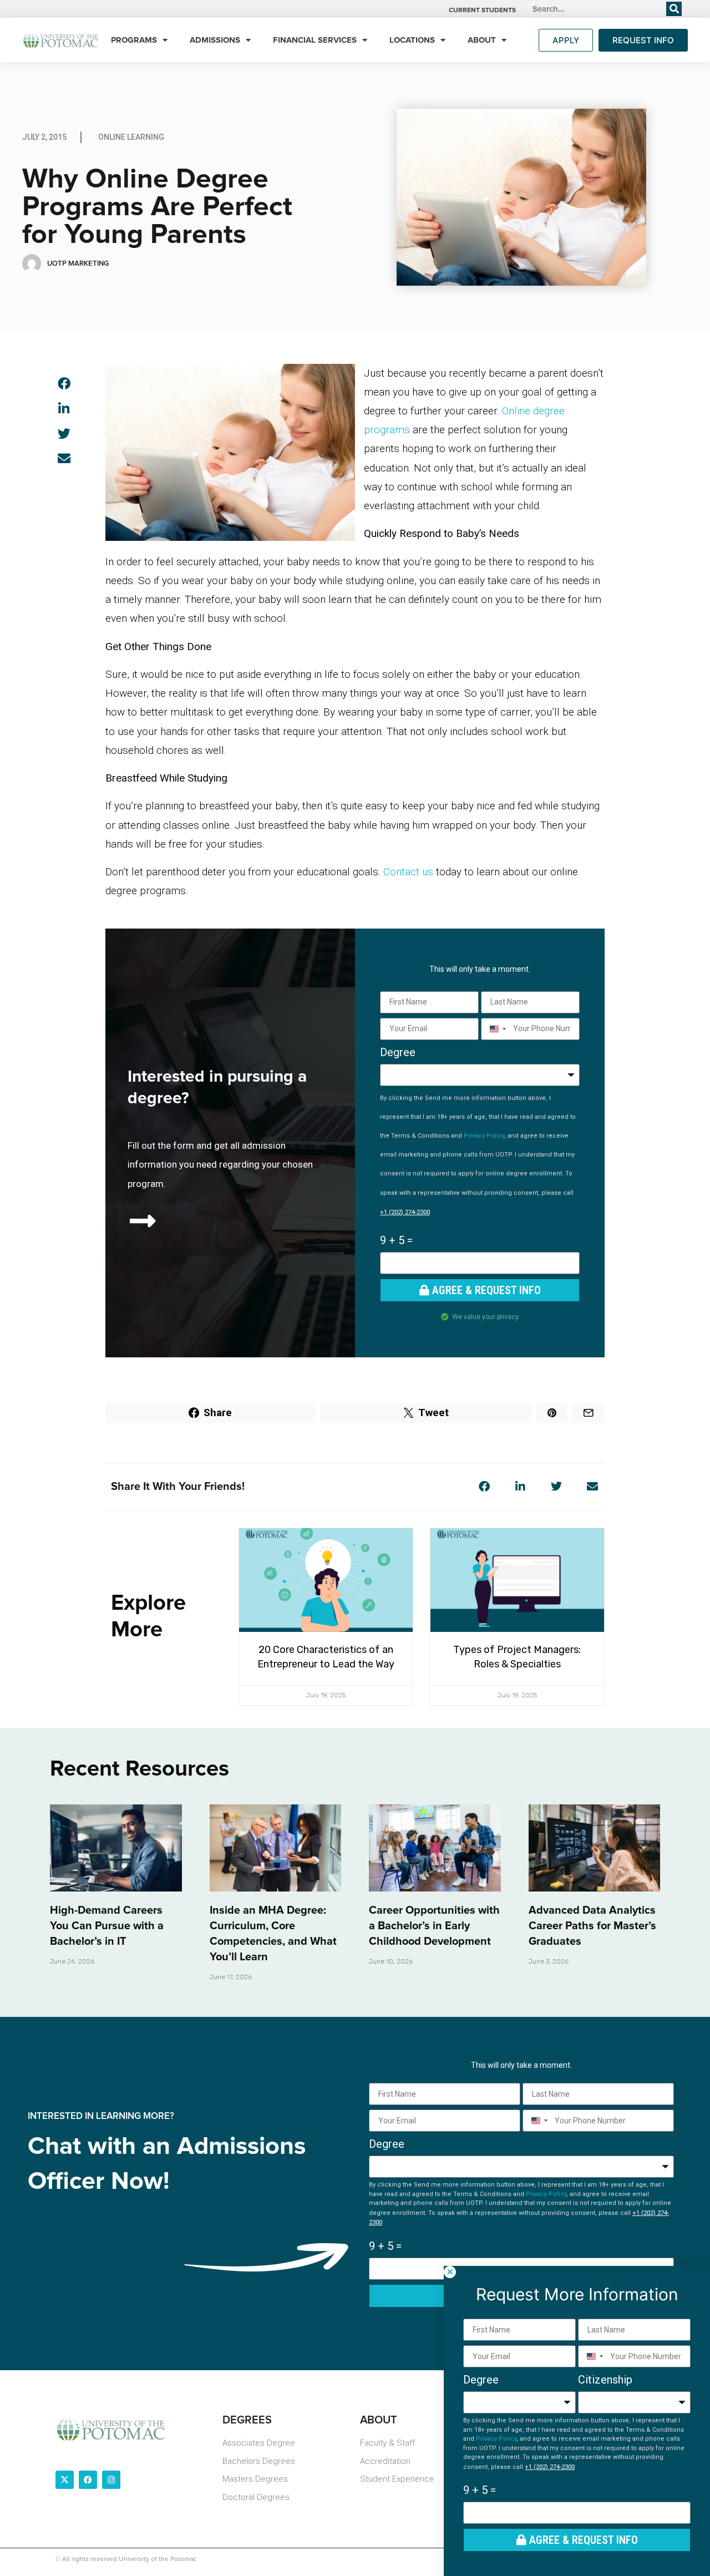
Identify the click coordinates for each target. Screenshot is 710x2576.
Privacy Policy (484, 1136)
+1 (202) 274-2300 (405, 1212)
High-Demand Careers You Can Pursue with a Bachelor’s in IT (107, 1926)
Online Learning (131, 137)
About (482, 40)
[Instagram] (111, 2480)
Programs (134, 40)
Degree (398, 1052)
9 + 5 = (396, 1240)
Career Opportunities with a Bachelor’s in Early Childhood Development (434, 1926)
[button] (64, 384)
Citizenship (605, 2380)
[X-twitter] (65, 2480)
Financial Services (315, 40)
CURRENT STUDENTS (482, 10)
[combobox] (496, 1029)
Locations (412, 40)
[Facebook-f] (88, 2480)
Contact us (408, 872)
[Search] (674, 9)
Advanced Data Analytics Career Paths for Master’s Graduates (592, 1926)
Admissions (215, 40)
